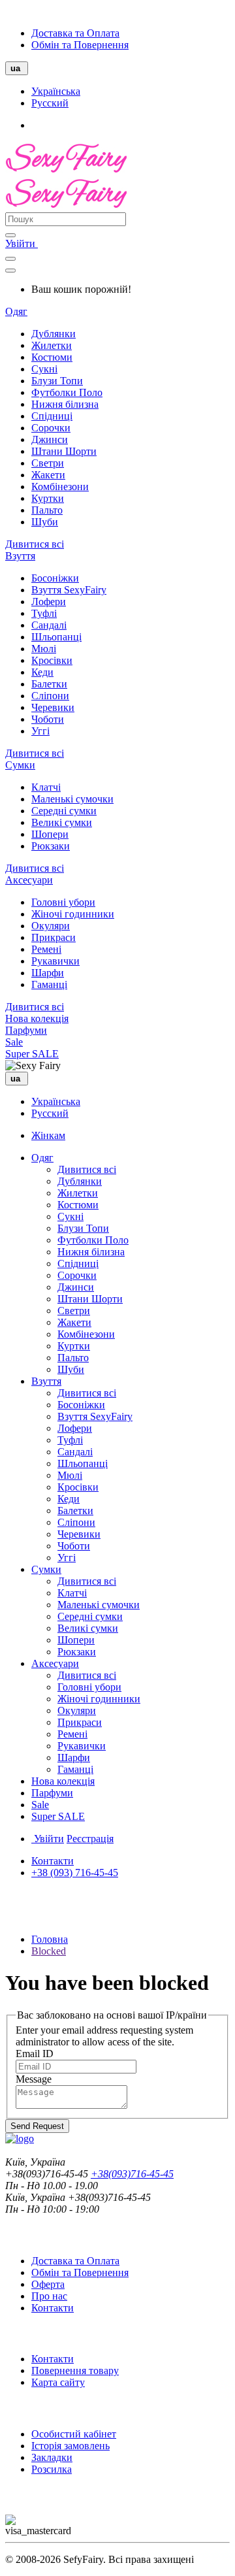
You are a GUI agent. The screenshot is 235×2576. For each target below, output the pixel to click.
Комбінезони (60, 487)
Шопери (50, 834)
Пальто (47, 510)
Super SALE (32, 1054)
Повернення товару (75, 2370)
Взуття (20, 556)
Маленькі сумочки (72, 799)
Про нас (49, 2296)
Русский (50, 103)
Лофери (49, 602)
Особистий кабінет (74, 2434)
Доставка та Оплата (75, 33)
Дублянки (54, 334)
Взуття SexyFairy (69, 590)
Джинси (50, 439)
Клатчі (46, 787)
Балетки (49, 684)
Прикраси (54, 937)
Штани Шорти (64, 451)
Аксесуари (29, 880)
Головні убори (63, 902)
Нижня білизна (65, 404)
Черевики (53, 707)
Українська (56, 91)
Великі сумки (62, 822)
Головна (50, 1939)
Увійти (22, 243)
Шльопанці (56, 637)
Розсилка (52, 2469)
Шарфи (48, 973)
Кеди (42, 672)
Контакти (53, 1861)
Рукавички (55, 961)
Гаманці (49, 984)
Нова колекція (37, 1018)
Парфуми (26, 1030)
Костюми (52, 357)
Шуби (45, 522)
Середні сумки (64, 811)
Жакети (48, 475)
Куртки (48, 498)
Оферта (48, 2284)
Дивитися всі (35, 544)
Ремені (46, 949)
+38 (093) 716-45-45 (75, 1873)
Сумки (20, 765)
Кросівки (52, 660)
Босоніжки (55, 578)
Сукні (44, 369)
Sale (14, 1042)
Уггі (40, 731)
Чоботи (48, 719)
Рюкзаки (51, 846)
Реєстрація (90, 1839)
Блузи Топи (57, 381)
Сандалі (49, 625)
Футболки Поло (67, 392)
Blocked (49, 1951)
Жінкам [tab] (48, 1135)
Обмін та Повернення (80, 45)
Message (34, 2079)
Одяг (16, 311)
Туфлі (44, 613)
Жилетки (52, 345)
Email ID (35, 2054)
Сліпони (50, 696)
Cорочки (51, 428)
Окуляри (51, 926)
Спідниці (52, 416)
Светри (48, 463)
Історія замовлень (70, 2446)
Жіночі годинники (73, 914)
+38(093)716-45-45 (132, 2174)
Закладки (52, 2457)
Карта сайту (58, 2382)
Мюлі (44, 649)
